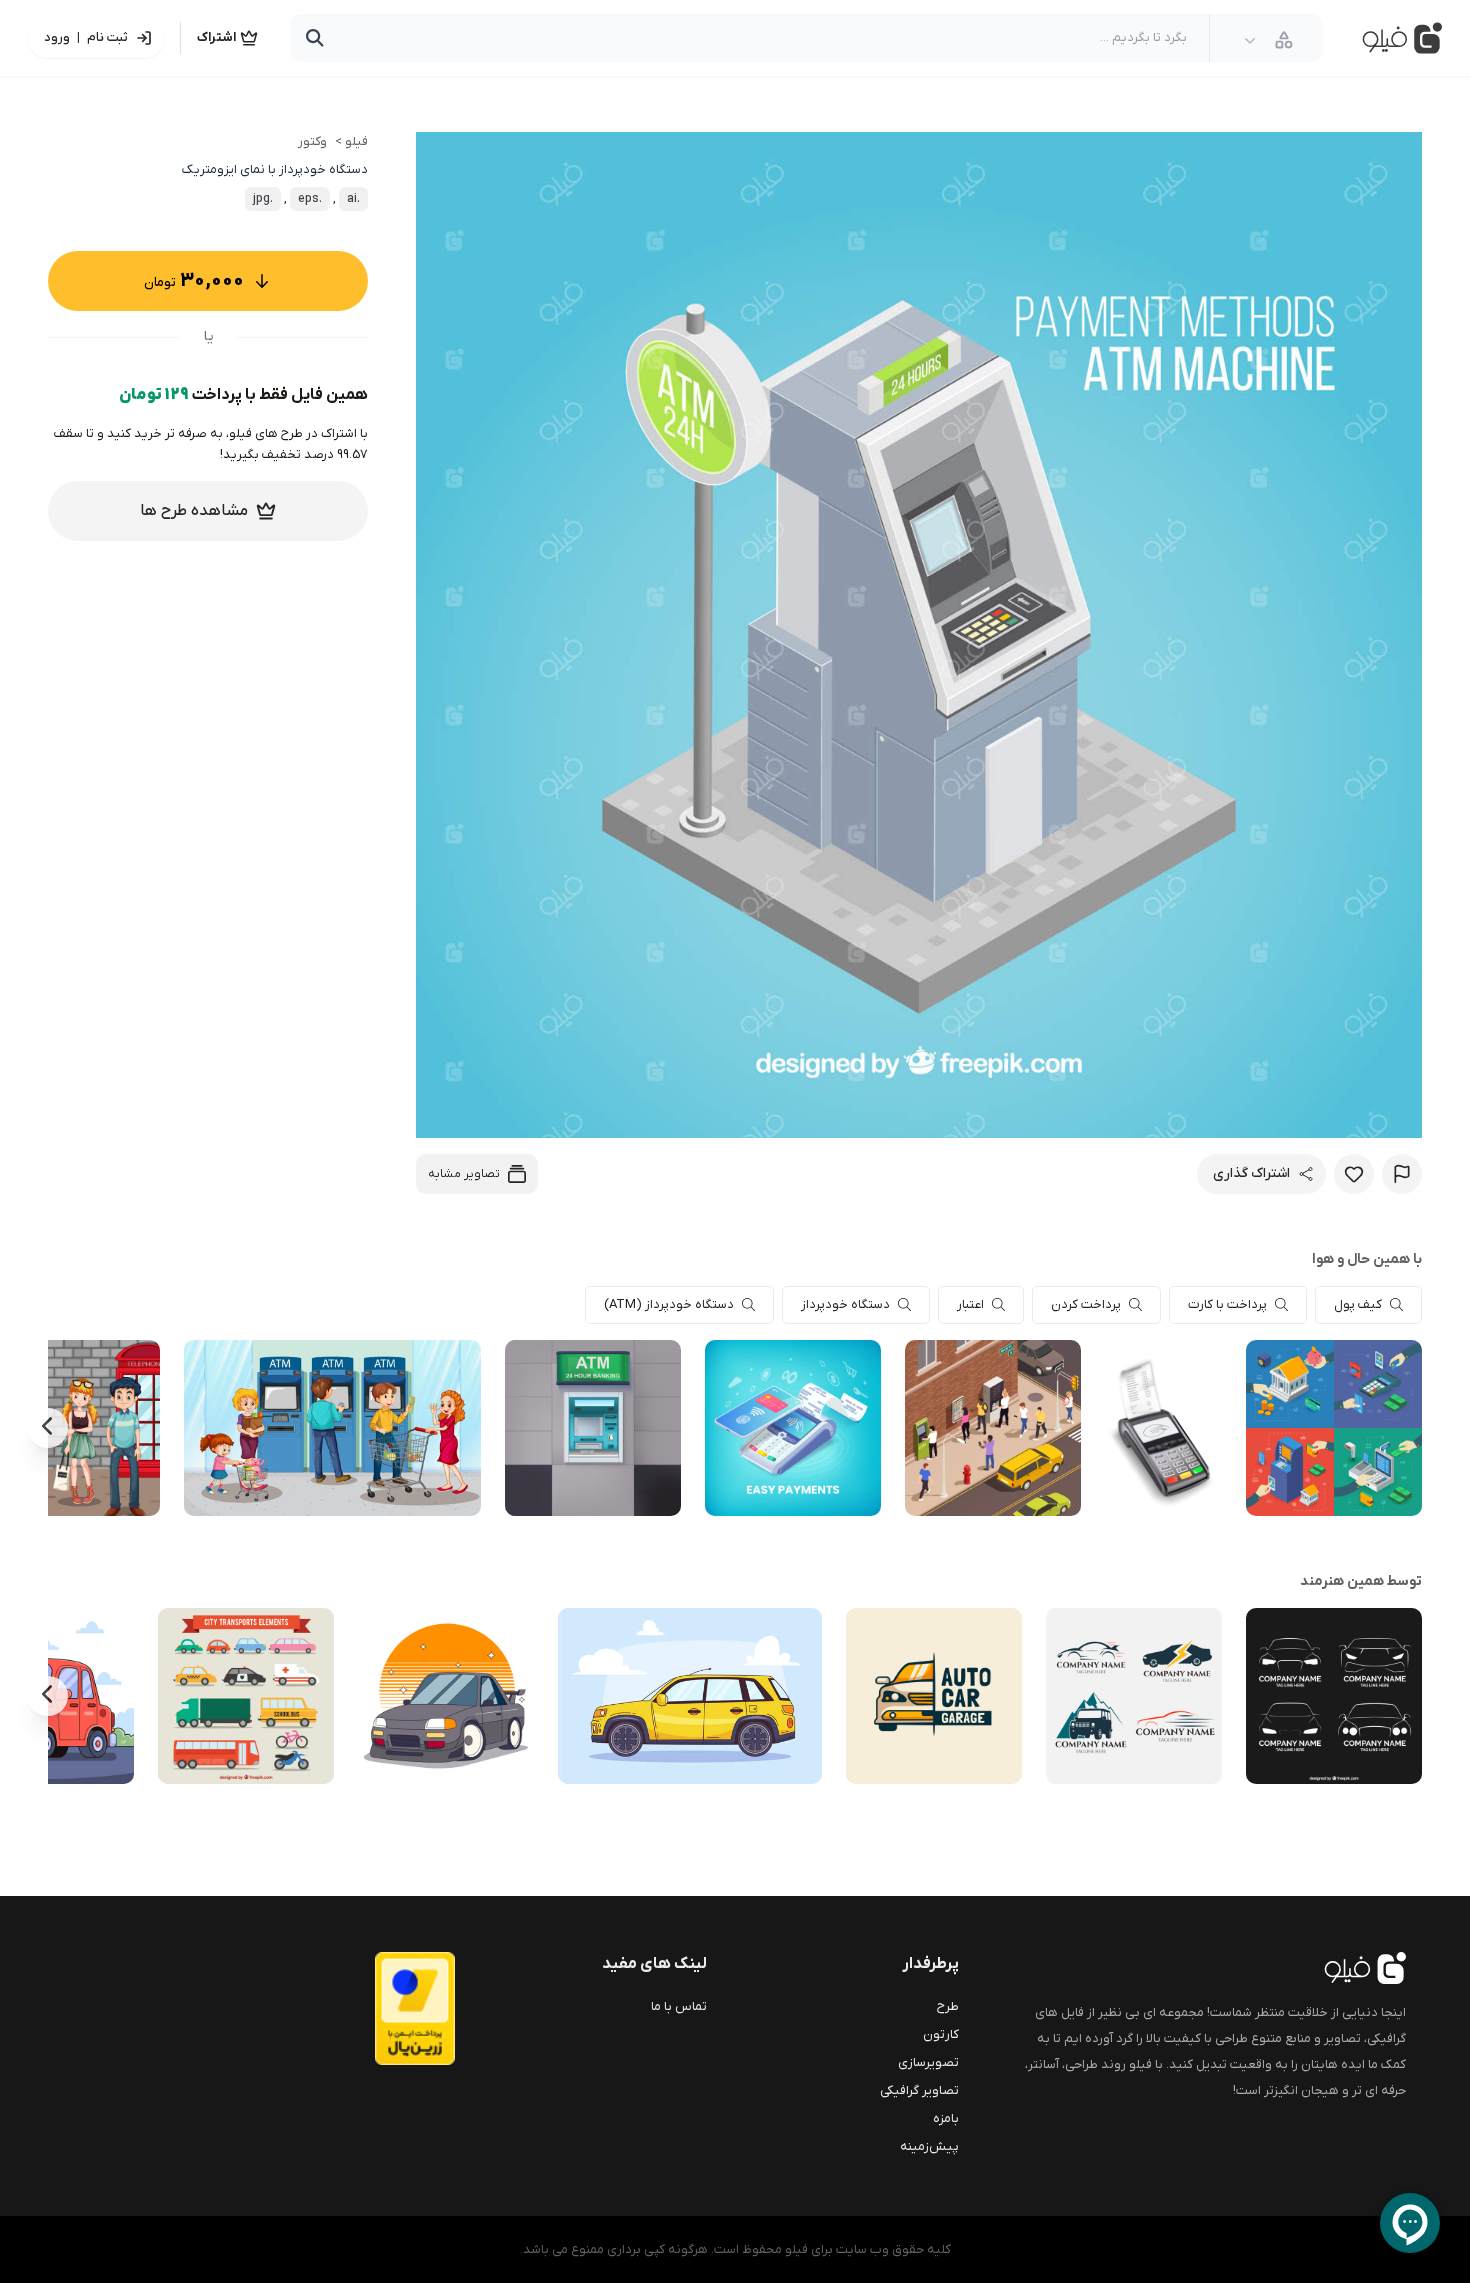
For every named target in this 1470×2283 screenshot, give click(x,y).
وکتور (312, 141)
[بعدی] (48, 1428)
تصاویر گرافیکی (919, 2090)
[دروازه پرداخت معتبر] (375, 2008)
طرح (948, 2006)
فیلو (356, 141)
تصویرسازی (928, 2062)
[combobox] (1269, 40)
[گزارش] (1402, 1174)
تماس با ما (679, 2006)
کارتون (941, 2034)
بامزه (946, 2118)
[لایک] (1354, 1174)
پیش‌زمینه (929, 2146)
